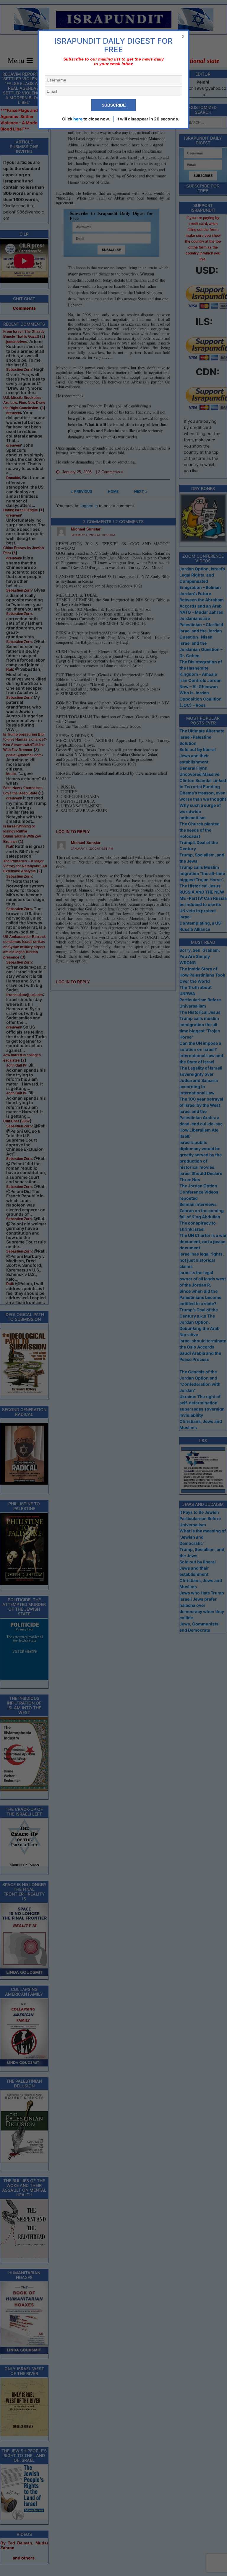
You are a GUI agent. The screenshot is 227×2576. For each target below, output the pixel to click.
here (78, 119)
